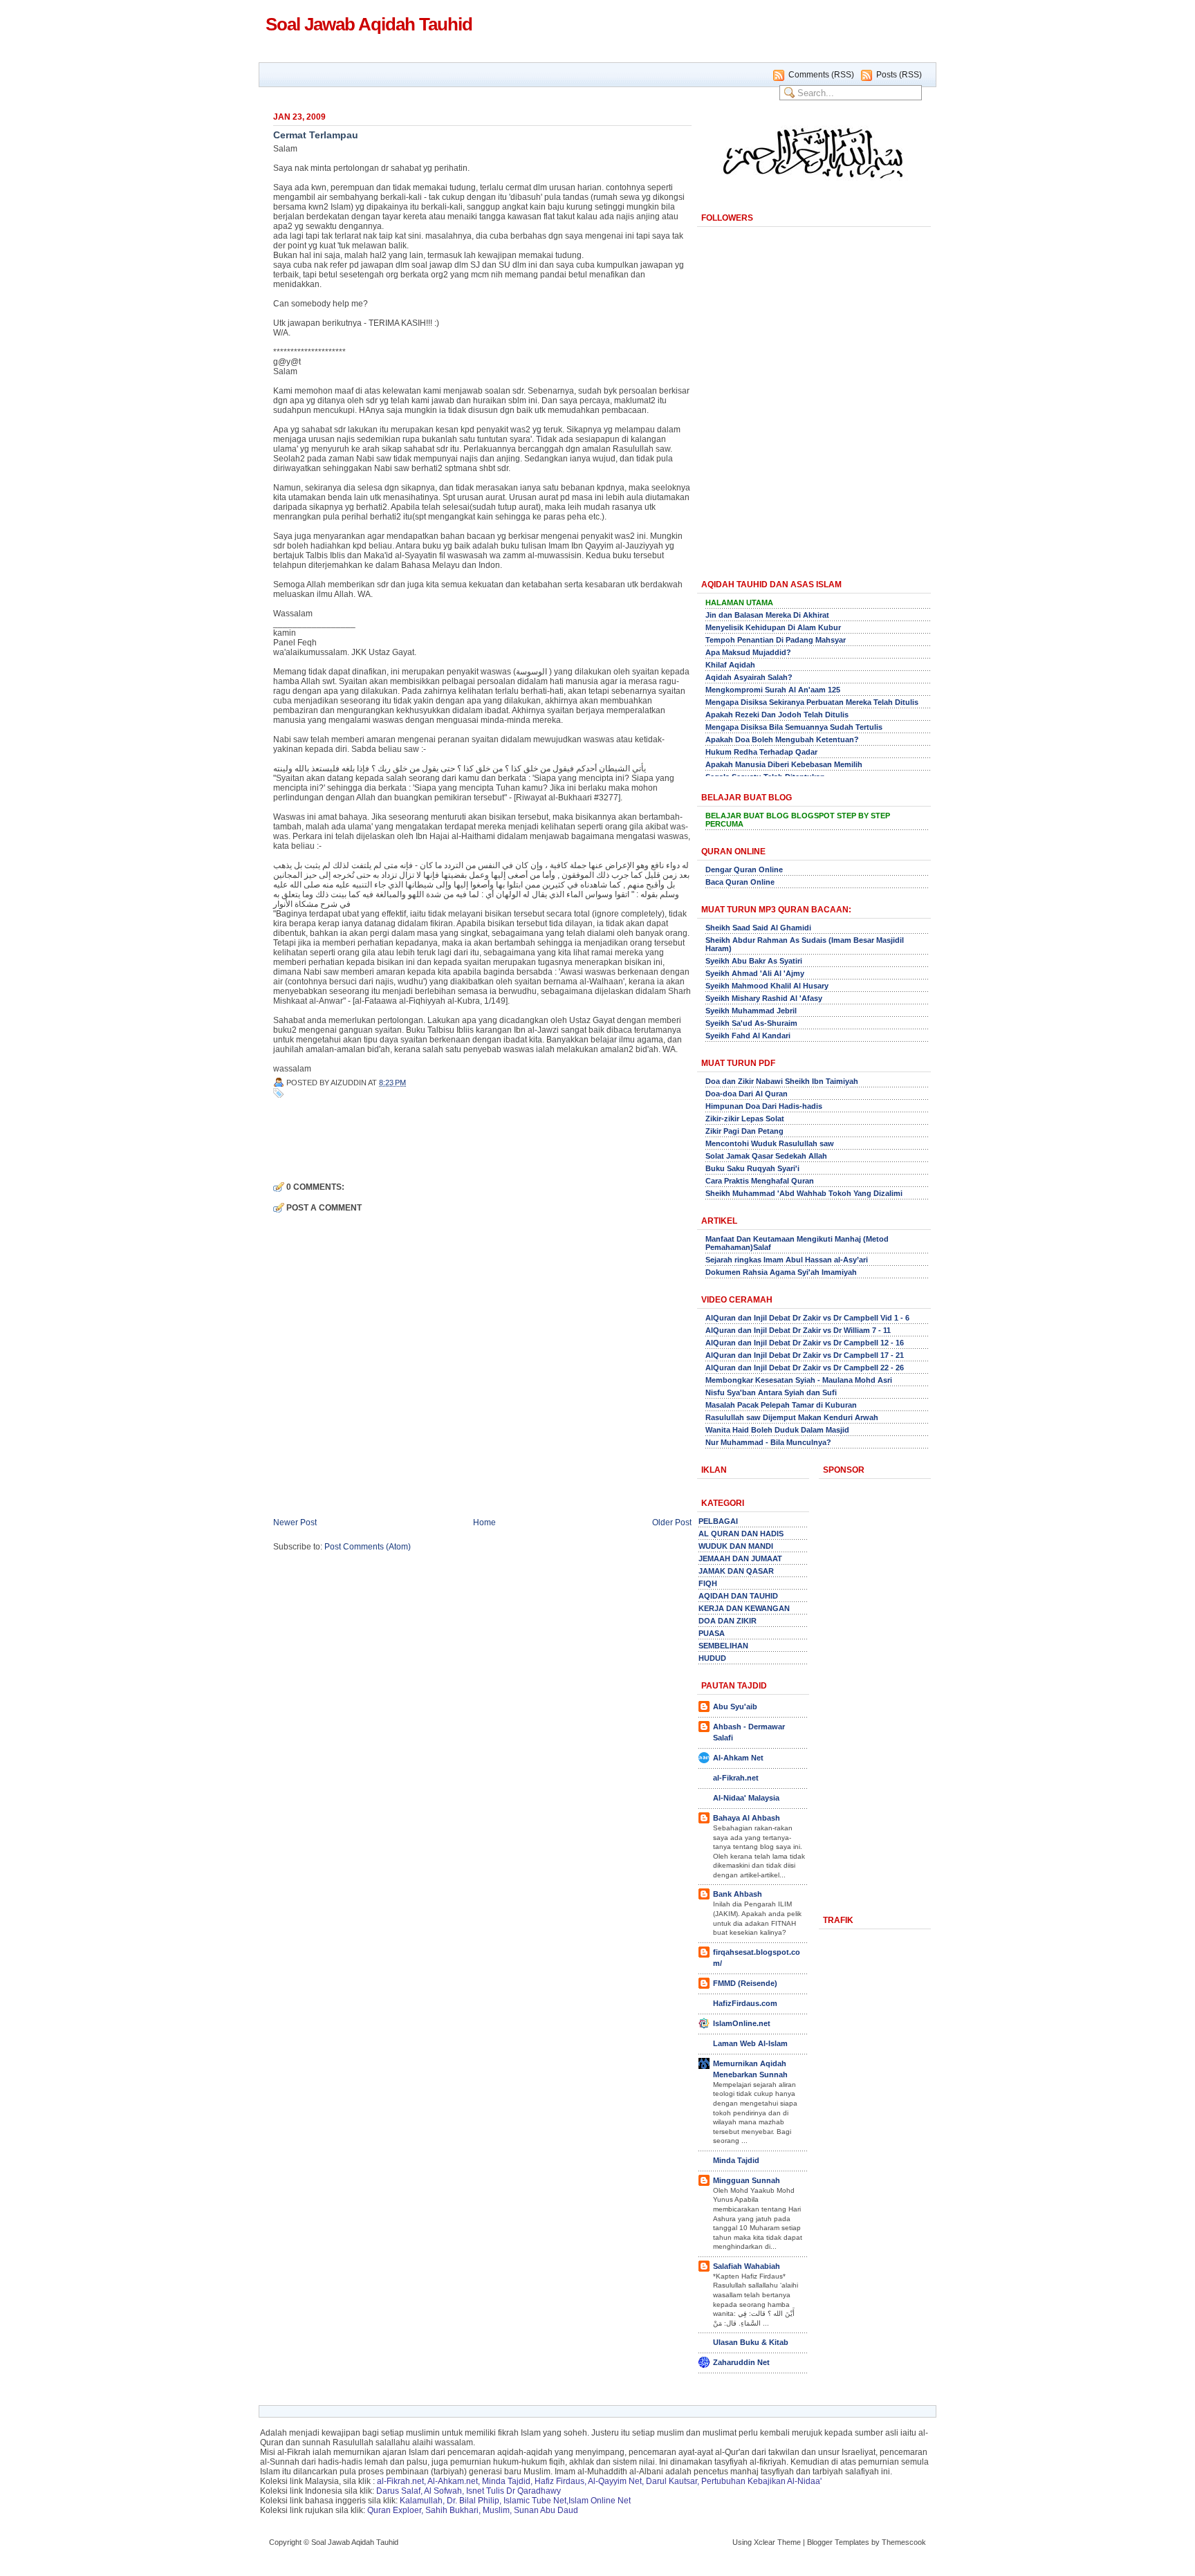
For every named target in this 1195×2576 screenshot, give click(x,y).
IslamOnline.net (742, 2023)
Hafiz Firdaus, (561, 2481)
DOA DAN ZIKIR (728, 1621)
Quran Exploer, (395, 2510)
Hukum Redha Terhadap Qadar (761, 752)
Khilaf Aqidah (730, 665)
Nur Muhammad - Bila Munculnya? (768, 1442)
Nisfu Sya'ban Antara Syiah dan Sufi (771, 1392)
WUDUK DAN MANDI (736, 1546)
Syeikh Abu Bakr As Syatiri (754, 961)
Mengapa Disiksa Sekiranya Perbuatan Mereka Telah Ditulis (812, 702)
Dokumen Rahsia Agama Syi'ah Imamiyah (781, 1272)
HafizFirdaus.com (745, 2003)
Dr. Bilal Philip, (474, 2501)
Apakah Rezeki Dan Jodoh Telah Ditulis (777, 715)
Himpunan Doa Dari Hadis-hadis (764, 1106)
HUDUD (712, 1658)
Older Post (672, 1522)
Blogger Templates (838, 2542)
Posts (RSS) (899, 75)
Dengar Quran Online (744, 870)
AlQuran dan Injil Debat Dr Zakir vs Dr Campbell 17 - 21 (805, 1355)
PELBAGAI (718, 1521)
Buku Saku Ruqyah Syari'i (752, 1168)
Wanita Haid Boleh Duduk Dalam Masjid (777, 1430)
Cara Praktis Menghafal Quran (760, 1181)
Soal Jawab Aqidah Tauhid (369, 24)
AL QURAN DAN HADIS (741, 1534)
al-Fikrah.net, (401, 2481)
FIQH (708, 1583)
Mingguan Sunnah (747, 2180)
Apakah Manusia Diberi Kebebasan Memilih (784, 764)
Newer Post (295, 1522)
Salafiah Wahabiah (747, 2266)
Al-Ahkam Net (738, 1758)
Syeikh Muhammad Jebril (751, 1011)
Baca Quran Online (740, 882)
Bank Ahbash (738, 1894)
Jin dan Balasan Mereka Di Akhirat (767, 615)
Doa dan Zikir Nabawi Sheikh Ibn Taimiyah (782, 1081)
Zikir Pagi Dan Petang (744, 1131)
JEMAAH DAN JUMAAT (740, 1558)
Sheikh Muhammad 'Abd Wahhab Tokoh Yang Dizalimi (804, 1193)
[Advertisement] (435, 1139)
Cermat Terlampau (316, 135)
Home (484, 1522)
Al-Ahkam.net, (454, 2481)
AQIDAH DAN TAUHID (738, 1596)
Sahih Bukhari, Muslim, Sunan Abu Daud (502, 2510)
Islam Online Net (600, 2501)
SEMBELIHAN (723, 1646)
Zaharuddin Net (741, 2362)
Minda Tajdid (736, 2160)
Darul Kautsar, (673, 2481)
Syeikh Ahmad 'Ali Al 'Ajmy (755, 973)
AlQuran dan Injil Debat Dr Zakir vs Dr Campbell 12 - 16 (805, 1343)
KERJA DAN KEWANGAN (744, 1608)
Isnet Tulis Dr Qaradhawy (513, 2491)
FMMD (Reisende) (745, 1983)
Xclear (765, 2542)
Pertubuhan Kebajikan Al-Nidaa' (761, 2481)
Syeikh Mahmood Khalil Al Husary (767, 986)
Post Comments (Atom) (368, 1547)
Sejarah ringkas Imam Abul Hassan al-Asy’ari (787, 1260)
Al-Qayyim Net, (616, 2481)
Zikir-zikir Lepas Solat (745, 1119)
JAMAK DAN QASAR (736, 1571)
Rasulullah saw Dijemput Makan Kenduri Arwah (792, 1417)
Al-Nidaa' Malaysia (746, 1798)
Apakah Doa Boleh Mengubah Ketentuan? (782, 739)
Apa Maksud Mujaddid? (748, 652)
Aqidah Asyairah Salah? (749, 677)
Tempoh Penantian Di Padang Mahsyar (776, 640)
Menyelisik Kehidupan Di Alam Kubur (773, 627)
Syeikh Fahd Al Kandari (748, 1036)
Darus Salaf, (399, 2491)
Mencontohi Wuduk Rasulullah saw (770, 1143)
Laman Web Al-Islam (750, 2043)
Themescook (904, 2542)
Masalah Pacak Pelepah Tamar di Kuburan (781, 1405)
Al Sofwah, (444, 2491)
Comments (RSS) (821, 75)
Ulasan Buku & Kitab (751, 2342)
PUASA (712, 1633)
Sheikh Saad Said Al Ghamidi (758, 928)
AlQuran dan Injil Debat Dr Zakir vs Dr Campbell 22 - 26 (805, 1368)
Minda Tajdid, (507, 2481)
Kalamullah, (422, 2501)
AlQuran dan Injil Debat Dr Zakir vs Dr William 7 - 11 (798, 1330)
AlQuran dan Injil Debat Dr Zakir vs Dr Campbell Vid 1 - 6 (807, 1318)
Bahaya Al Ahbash (747, 1818)
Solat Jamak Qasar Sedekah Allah (766, 1156)
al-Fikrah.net (736, 1778)
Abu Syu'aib (735, 1706)
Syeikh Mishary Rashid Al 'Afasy (764, 998)
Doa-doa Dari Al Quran (747, 1094)
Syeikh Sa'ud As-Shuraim (751, 1023)
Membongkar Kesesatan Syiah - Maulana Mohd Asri (799, 1380)
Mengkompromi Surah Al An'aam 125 (773, 690)
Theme (789, 2542)
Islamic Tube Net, (536, 2501)
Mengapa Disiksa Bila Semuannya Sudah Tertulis (794, 727)
